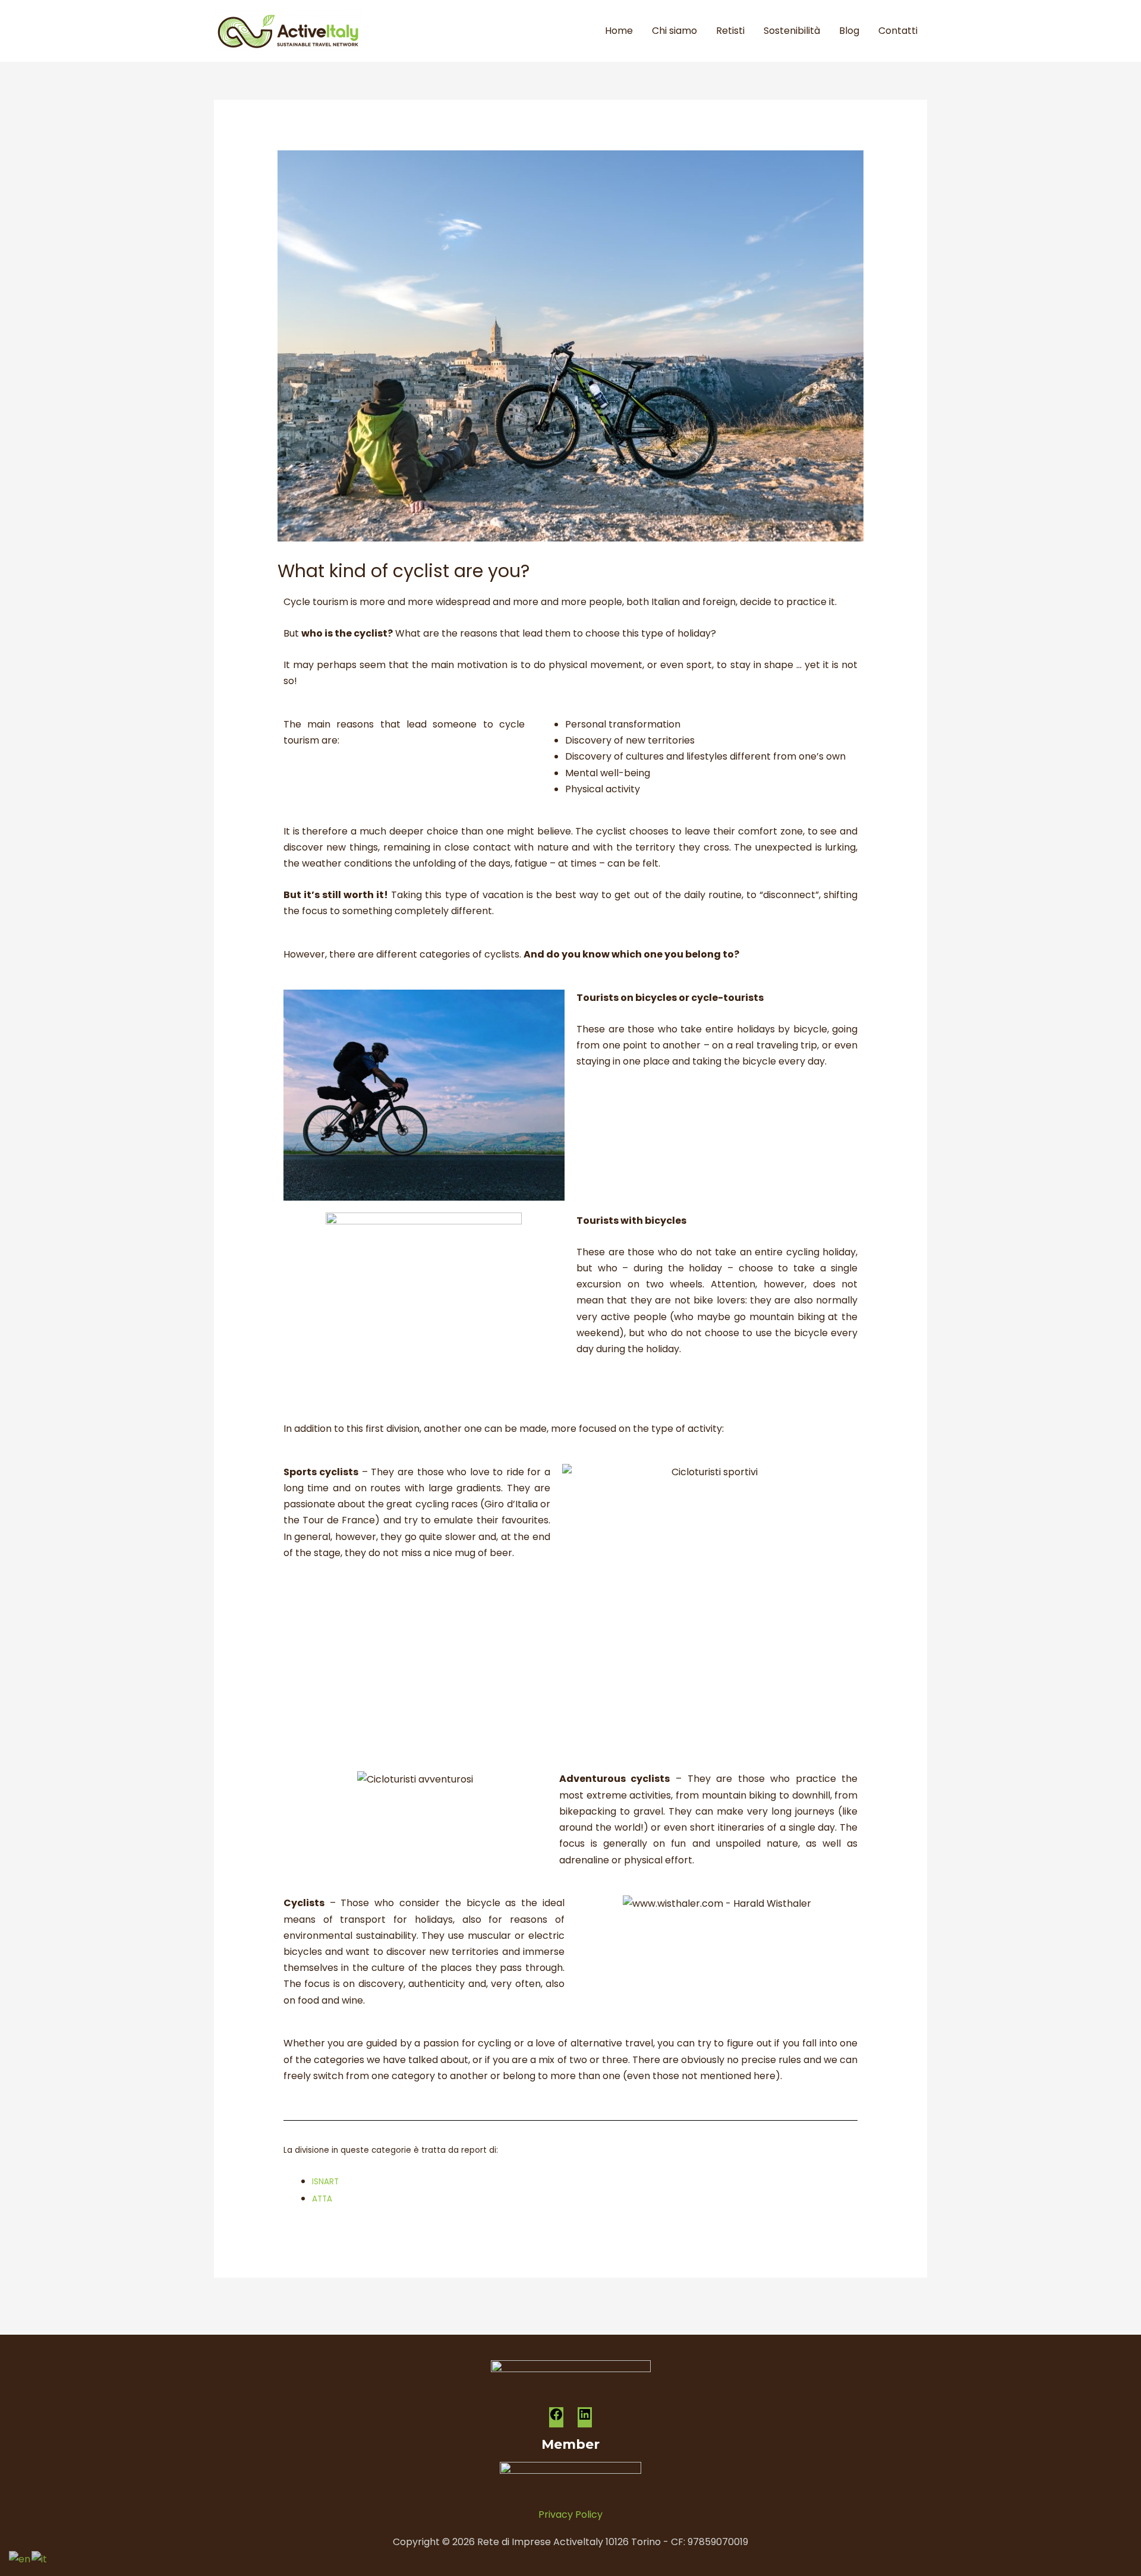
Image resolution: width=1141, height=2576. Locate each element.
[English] (20, 2558)
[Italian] (40, 2558)
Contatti (898, 31)
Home (619, 31)
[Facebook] (556, 2418)
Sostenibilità (792, 31)
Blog (849, 31)
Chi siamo (674, 31)
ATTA (322, 2199)
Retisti (730, 31)
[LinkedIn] (585, 2418)
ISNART (325, 2182)
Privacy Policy (570, 2514)
